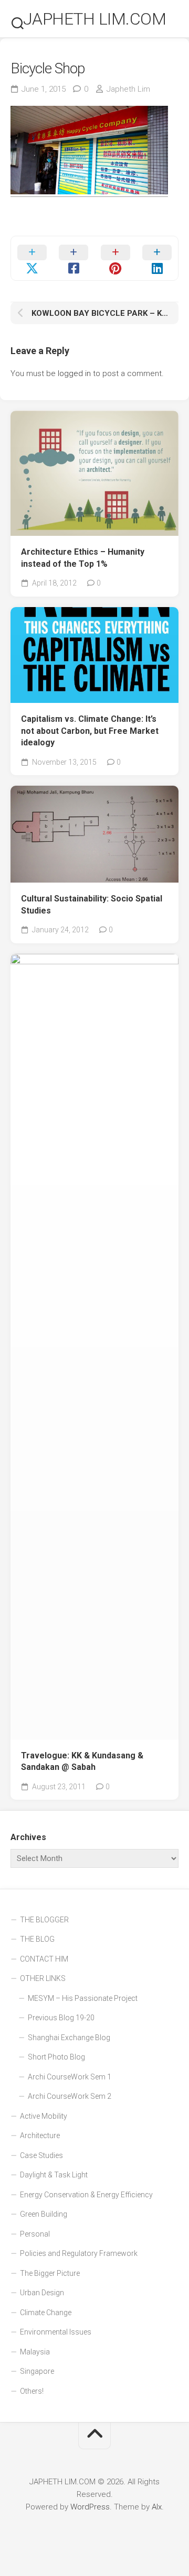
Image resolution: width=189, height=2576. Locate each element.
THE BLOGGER (44, 1920)
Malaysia (35, 2352)
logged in (74, 373)
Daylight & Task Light (54, 2175)
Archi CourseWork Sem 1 (70, 2077)
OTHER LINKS (43, 1978)
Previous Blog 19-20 (61, 2018)
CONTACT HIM (44, 1959)
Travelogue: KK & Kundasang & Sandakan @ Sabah (82, 1762)
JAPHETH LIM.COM (95, 19)
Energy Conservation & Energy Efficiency (86, 2195)
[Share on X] (32, 258)
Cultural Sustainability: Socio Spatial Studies (92, 905)
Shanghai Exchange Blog (69, 2038)
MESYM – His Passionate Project (83, 1998)
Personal (35, 2234)
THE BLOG (37, 1939)
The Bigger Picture (50, 2273)
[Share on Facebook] (74, 258)
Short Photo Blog (56, 2057)
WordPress (90, 2507)
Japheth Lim (128, 89)
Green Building (44, 2214)
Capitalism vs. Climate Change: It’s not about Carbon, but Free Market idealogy (90, 731)
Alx (157, 2507)
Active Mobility (44, 2116)
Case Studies (41, 2155)
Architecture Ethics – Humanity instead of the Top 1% (83, 558)
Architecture (40, 2135)
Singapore (37, 2371)
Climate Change (46, 2313)
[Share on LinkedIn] (157, 258)
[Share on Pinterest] (115, 258)
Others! (32, 2391)
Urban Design (42, 2293)
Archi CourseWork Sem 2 (70, 2096)
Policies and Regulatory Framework (79, 2253)
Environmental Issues (56, 2332)
